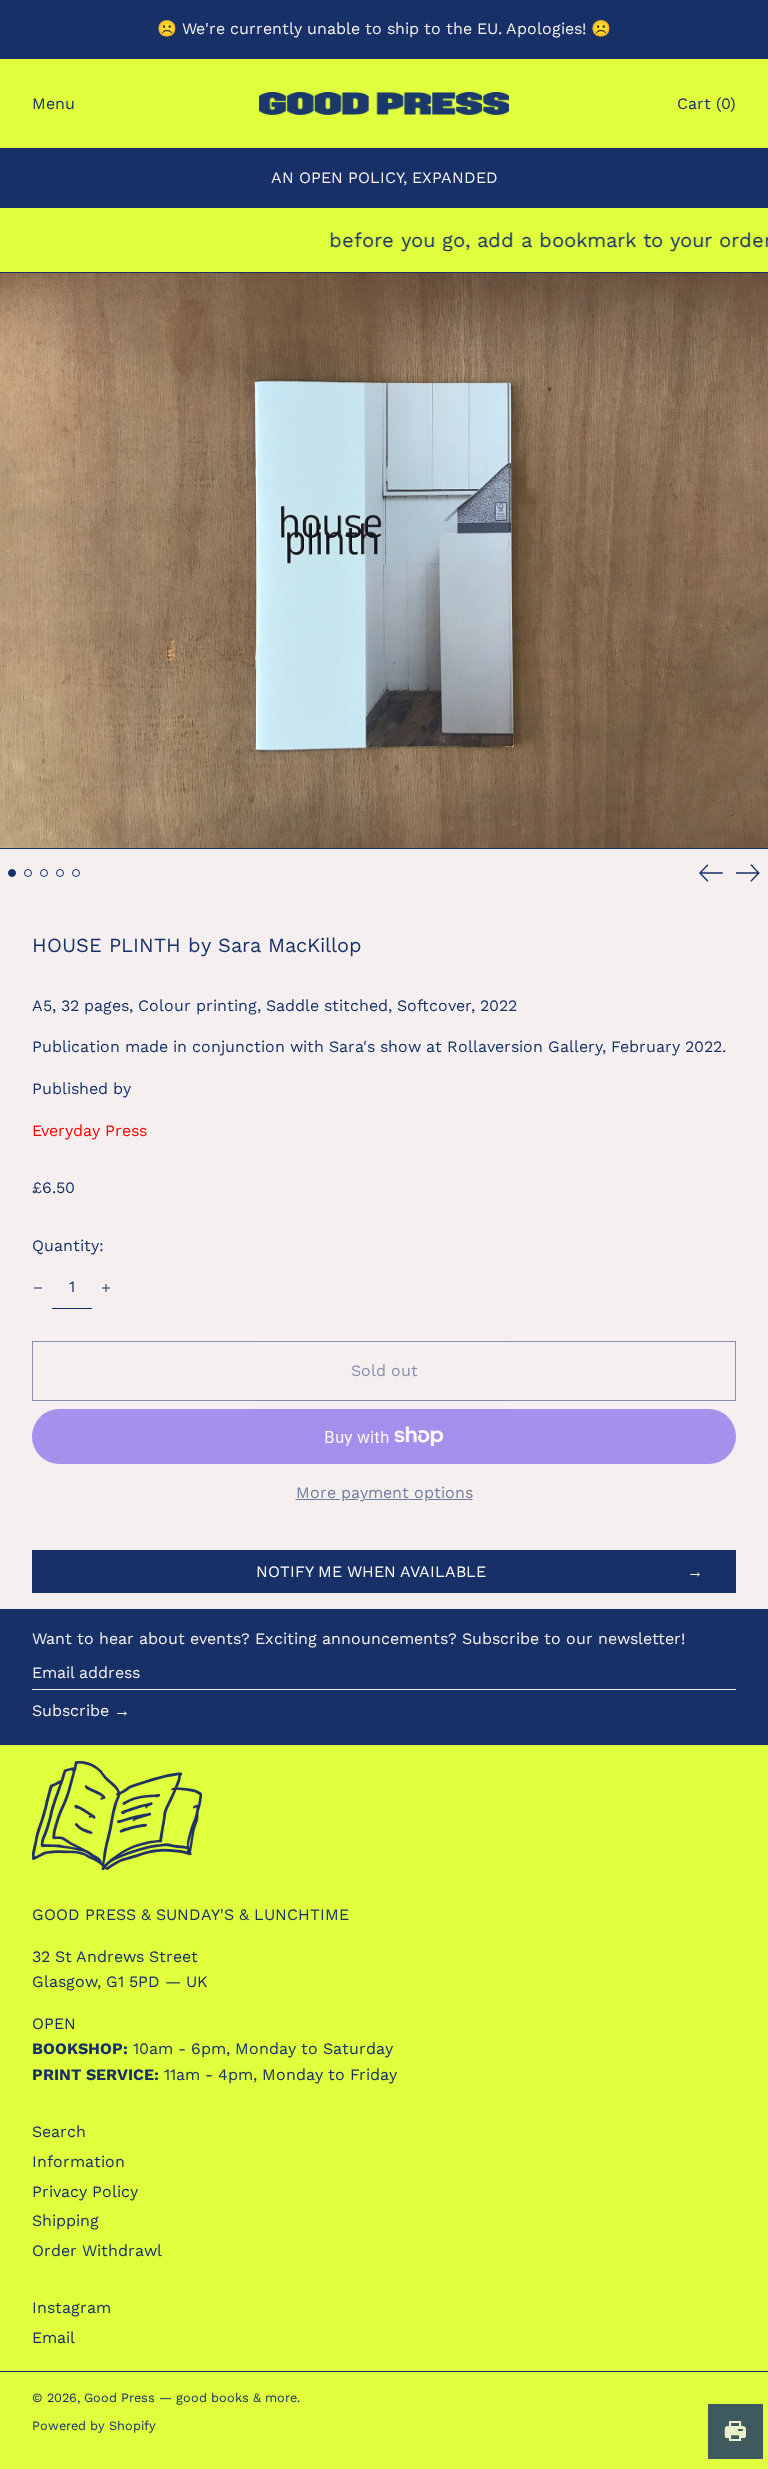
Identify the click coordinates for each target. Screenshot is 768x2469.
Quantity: (68, 1245)
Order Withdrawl (97, 2250)
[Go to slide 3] (44, 873)
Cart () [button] (706, 103)
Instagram (71, 2307)
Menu (53, 103)
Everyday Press (89, 1130)
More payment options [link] (384, 1492)
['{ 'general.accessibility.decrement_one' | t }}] (38, 1288)
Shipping (65, 2220)
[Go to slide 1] (12, 873)
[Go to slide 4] (60, 873)
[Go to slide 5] (76, 873)
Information (78, 2161)
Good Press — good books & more (190, 2397)
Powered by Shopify (94, 2425)
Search (59, 2131)
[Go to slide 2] (28, 873)
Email (53, 2337)
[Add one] (106, 1288)
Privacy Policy (85, 2191)
